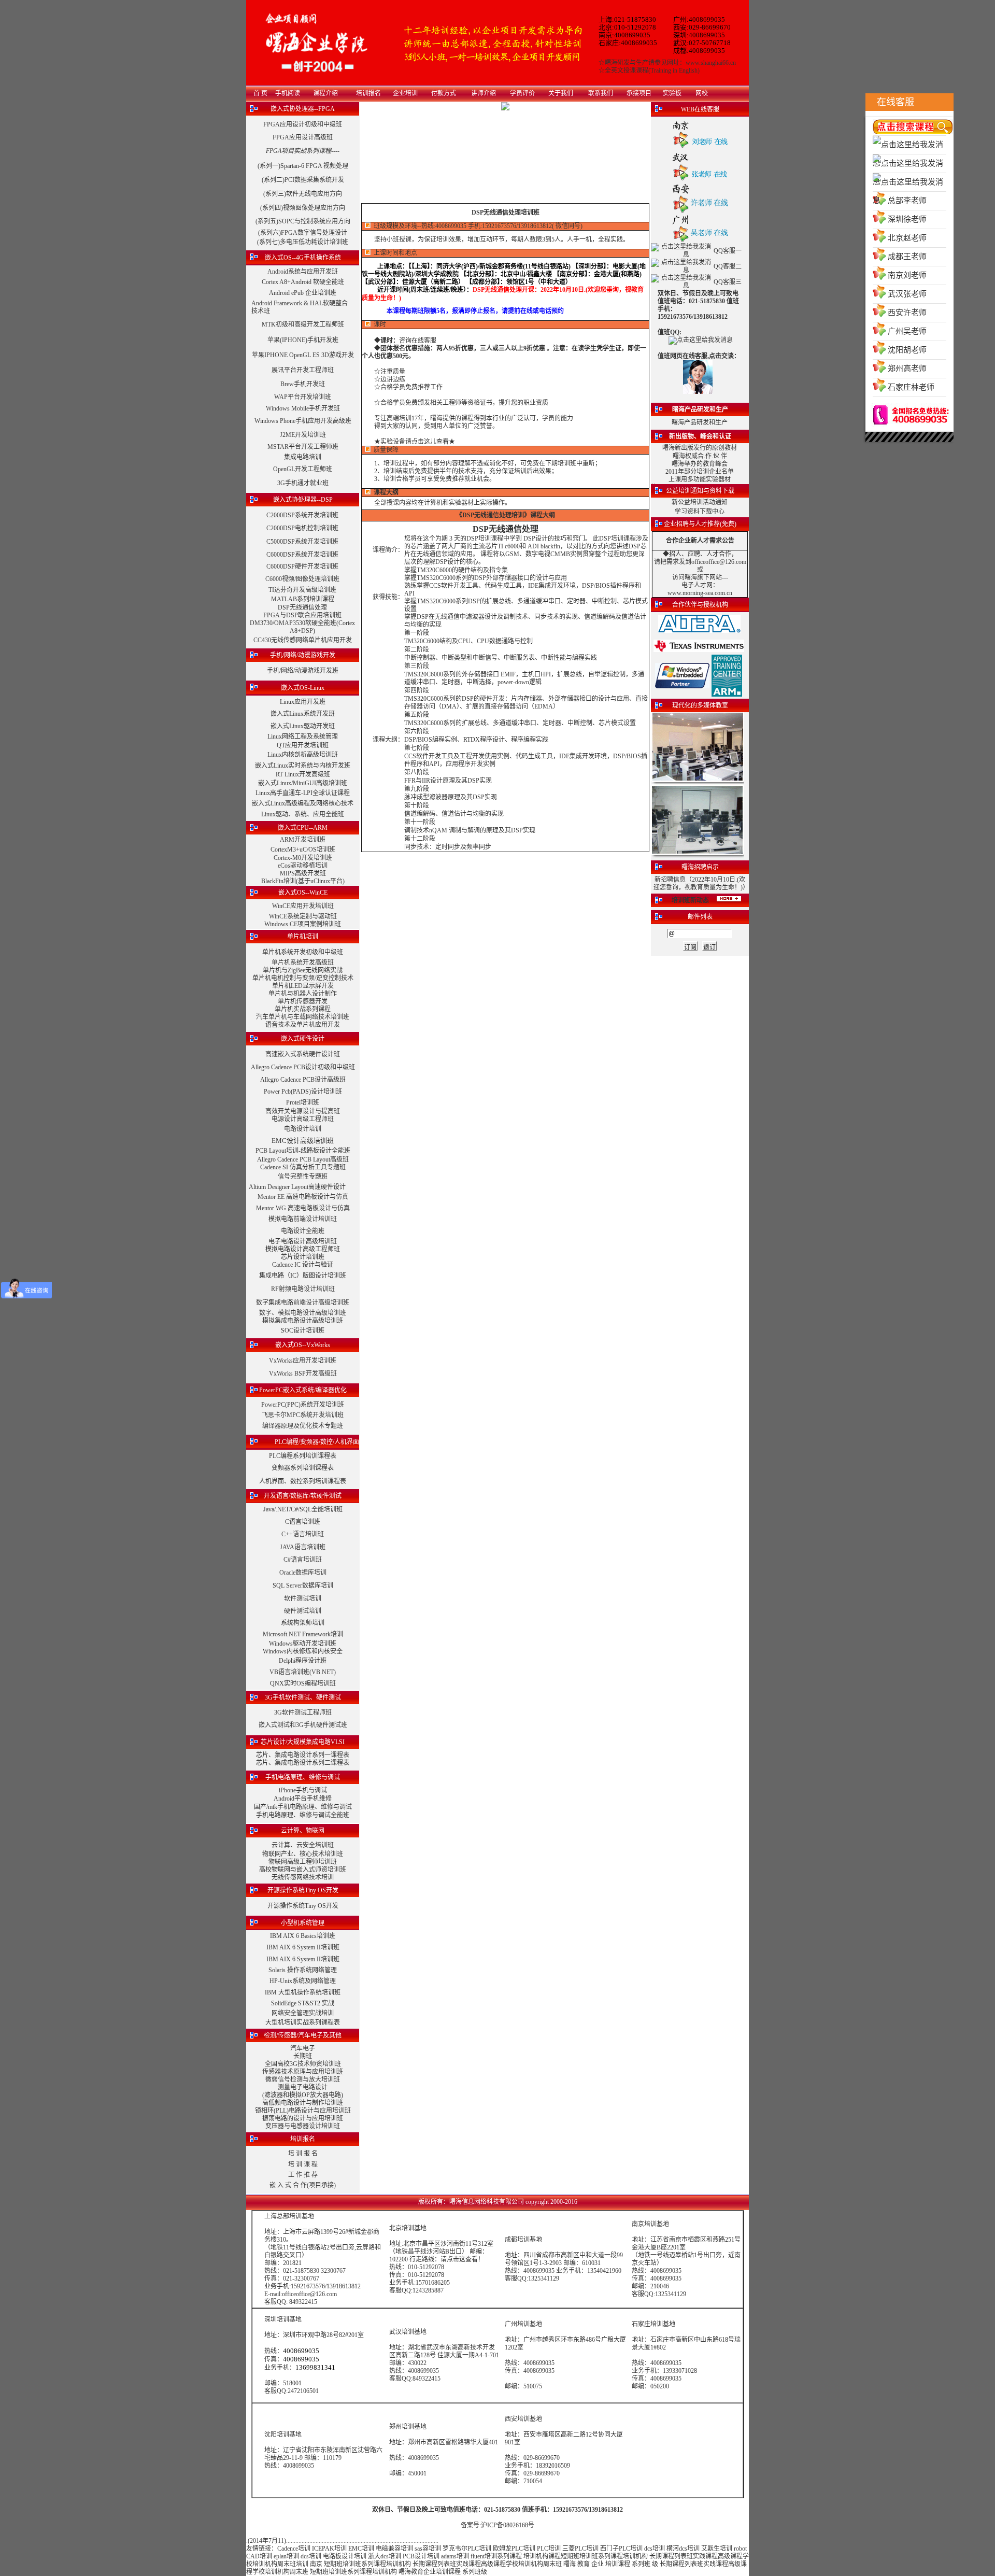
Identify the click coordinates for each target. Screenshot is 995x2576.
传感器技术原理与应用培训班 (303, 2072)
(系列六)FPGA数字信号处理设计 (303, 233)
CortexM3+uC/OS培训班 (303, 850)
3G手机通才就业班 (303, 483)
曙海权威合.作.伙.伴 (700, 456)
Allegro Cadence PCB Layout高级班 (303, 1159)
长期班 (303, 2056)
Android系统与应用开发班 (303, 272)
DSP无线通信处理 (302, 607)
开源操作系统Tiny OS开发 (303, 1906)
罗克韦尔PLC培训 (467, 2549)
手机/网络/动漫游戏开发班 (303, 671)
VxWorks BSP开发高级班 (303, 1374)
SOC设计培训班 (303, 1331)
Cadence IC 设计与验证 (303, 1265)
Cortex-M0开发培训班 (303, 858)
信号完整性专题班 (303, 1177)
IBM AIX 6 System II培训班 (303, 1947)
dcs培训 (655, 2549)
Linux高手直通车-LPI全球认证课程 (303, 793)
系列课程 (509, 2556)
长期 (656, 2556)
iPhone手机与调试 (303, 1790)
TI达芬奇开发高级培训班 (302, 590)
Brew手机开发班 (303, 384)
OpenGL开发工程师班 (303, 469)
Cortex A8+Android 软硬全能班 (303, 282)
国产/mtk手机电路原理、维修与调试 (303, 1807)
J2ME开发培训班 (303, 435)
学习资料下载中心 (700, 512)
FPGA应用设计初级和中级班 (303, 124)
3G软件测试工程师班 (303, 1712)
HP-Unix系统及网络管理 (303, 1981)
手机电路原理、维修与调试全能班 (303, 1815)
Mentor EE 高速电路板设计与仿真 (303, 1197)
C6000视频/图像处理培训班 (302, 579)
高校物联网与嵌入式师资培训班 (303, 1870)
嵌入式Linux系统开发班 (303, 714)
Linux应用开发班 (303, 702)
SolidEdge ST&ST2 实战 (303, 2003)
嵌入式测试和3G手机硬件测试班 (303, 1725)
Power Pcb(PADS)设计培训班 (303, 1092)
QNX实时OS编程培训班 (303, 1683)
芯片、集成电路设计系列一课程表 (303, 1755)
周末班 (287, 2564)
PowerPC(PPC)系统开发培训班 (303, 1405)
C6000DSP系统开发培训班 (302, 555)
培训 (586, 2556)
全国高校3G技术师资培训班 (303, 2064)
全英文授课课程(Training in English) (652, 70)
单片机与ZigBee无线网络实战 (303, 970)
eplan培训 (286, 2556)
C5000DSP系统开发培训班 (302, 542)
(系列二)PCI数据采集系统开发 (303, 180)
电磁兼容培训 (394, 2549)
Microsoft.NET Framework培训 (303, 1634)
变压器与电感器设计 (293, 2126)
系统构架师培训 (303, 1623)
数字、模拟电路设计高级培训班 (303, 1313)
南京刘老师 (907, 275)
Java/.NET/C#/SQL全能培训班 (303, 1509)
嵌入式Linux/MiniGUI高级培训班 (303, 783)
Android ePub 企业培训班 (303, 293)
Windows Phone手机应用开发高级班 (303, 421)
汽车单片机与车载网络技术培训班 (303, 1017)
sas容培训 (428, 2549)
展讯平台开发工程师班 (303, 370)
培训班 (331, 2126)
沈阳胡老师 (907, 350)
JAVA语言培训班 (303, 1547)
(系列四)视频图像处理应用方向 (303, 208)
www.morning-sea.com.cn (700, 593)
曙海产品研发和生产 (700, 422)
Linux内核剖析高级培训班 (303, 755)
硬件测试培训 (303, 1611)
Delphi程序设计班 (303, 1661)
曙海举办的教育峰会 (700, 464)
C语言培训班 (303, 1522)
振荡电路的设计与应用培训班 (303, 2118)
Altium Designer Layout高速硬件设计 (297, 1187)
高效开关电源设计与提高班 (303, 1111)
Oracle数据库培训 (303, 1573)
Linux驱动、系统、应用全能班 (303, 814)
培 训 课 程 (303, 2164)
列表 (680, 2556)
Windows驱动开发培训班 (303, 1644)
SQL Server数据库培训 (303, 1586)
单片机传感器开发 (303, 1001)
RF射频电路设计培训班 (303, 1289)
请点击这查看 (459, 2259)
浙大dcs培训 (385, 2556)
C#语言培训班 (303, 1560)
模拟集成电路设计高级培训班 (303, 1321)
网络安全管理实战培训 (303, 2013)
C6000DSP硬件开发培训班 (302, 567)
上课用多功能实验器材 (700, 479)
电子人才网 (697, 585)
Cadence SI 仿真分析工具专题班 (303, 1167)
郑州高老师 (907, 369)
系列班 (641, 2564)
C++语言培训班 (303, 1534)
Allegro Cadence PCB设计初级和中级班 (303, 1067)
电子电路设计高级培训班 (303, 1241)
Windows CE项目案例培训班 (303, 924)
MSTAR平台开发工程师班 (303, 447)
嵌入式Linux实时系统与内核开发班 (303, 766)
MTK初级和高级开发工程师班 (303, 324)
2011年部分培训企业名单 (700, 472)
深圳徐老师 (907, 219)
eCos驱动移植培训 (303, 866)
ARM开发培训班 (303, 840)
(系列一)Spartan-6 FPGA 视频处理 (303, 166)
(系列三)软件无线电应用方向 (303, 194)
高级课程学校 (500, 2564)
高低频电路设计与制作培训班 (303, 2103)
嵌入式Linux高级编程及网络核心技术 (303, 803)
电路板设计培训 (345, 2556)
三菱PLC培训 (580, 2549)
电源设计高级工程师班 (303, 1119)
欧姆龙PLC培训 (514, 2549)
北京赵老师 (907, 238)
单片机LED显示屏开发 (303, 986)
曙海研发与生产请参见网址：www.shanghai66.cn (670, 63)
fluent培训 (484, 2556)
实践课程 (705, 2556)
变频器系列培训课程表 (303, 1468)
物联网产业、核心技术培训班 (303, 1854)
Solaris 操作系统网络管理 (303, 1970)
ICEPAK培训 (329, 2549)
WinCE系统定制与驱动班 (303, 916)
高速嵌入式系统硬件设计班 (303, 1054)
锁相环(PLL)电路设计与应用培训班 (303, 2111)
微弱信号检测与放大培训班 (303, 2079)
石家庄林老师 (911, 387)
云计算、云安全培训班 (303, 1845)
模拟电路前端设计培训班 (303, 1219)
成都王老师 (907, 257)
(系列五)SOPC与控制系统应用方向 (303, 221)
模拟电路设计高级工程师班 (303, 1249)
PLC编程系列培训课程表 (303, 1456)
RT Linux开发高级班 (303, 774)
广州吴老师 (907, 331)
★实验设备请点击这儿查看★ (415, 442)
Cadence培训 (294, 2549)
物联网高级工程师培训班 (303, 1862)
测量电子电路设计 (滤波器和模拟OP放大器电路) (303, 2091)
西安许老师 (907, 313)
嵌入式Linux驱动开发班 (303, 726)
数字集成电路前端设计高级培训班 (303, 1303)
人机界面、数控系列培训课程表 (303, 1481)
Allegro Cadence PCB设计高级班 (303, 1080)
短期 (567, 2556)
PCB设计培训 (422, 2556)
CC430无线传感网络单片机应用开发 (303, 640)
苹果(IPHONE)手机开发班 (303, 340)
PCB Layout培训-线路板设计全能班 (303, 1151)
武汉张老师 (907, 294)
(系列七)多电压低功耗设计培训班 (303, 242)
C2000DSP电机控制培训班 (302, 528)
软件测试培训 (303, 1598)
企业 (598, 2564)
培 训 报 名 (303, 2154)
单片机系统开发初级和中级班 (303, 952)
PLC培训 (549, 2549)
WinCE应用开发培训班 (303, 906)
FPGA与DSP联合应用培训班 (302, 615)
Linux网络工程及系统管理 (303, 737)
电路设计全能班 (303, 1231)
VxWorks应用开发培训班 (303, 1361)
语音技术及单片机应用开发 (303, 1025)
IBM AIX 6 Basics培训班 (303, 1936)
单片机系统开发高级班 (303, 963)
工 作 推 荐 (303, 2175)
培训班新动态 (690, 900)
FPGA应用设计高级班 (303, 137)
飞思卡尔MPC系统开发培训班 (303, 1415)
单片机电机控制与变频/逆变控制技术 (303, 978)
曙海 (570, 2564)
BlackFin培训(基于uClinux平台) (303, 881)
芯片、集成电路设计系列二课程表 (303, 1763)
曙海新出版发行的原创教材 (700, 448)
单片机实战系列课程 (303, 1009)
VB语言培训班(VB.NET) (303, 1672)
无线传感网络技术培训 (303, 1877)
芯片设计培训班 (303, 1257)
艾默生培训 (717, 2549)
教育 (584, 2564)
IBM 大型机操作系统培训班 (303, 1992)
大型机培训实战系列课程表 (303, 2022)
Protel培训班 (303, 1102)
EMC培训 (361, 2549)
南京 (316, 2564)
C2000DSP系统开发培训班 (302, 515)
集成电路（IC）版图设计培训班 (303, 1276)
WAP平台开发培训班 (303, 397)
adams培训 (455, 2556)
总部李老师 (907, 201)
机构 (642, 2556)
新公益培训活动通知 (700, 502)
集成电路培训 (303, 457)
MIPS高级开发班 (303, 873)
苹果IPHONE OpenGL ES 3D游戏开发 (303, 355)
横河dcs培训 (683, 2549)
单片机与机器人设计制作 (303, 994)
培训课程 (618, 2564)
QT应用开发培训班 (303, 745)
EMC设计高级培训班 (303, 1141)
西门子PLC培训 (621, 2549)
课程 (668, 2556)
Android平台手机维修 (303, 1799)
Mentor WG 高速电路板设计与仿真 (303, 1208)
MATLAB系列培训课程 (303, 599)
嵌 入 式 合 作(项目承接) (303, 2185)
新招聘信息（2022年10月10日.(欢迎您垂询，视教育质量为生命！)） (701, 883)
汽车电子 (303, 2048)
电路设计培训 (303, 1129)
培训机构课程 (542, 2556)
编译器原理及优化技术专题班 (303, 1426)
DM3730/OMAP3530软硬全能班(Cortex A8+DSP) (302, 627)
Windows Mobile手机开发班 (303, 408)
